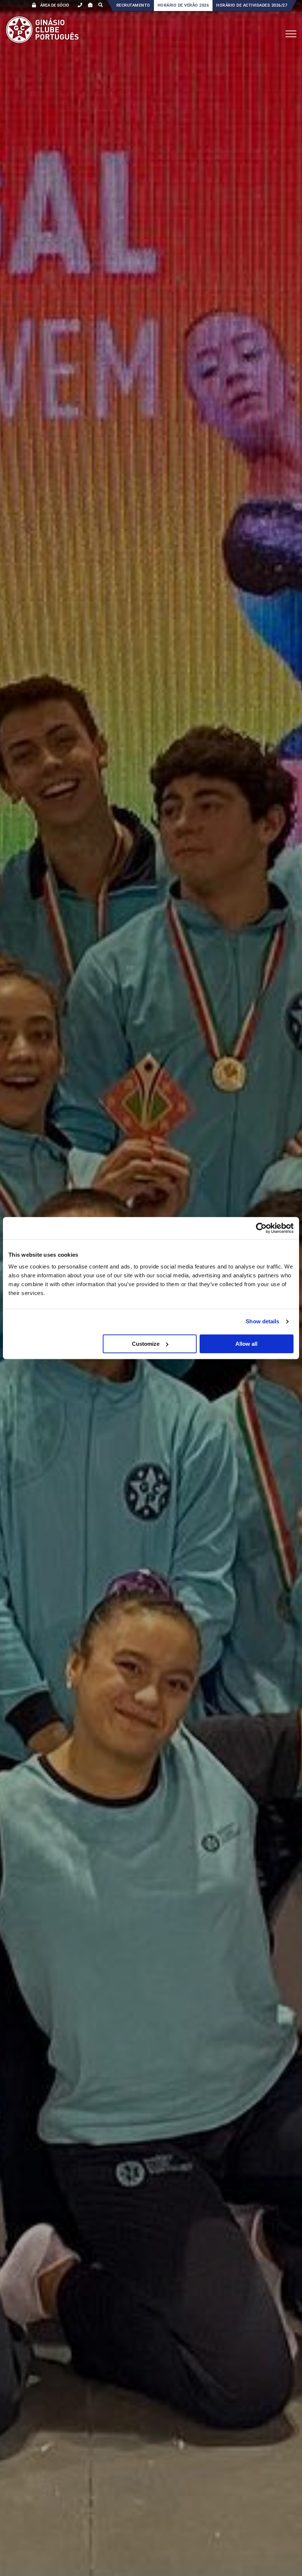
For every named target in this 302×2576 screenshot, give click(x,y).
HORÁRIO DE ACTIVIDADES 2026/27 (252, 5)
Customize (146, 1344)
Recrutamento (133, 5)
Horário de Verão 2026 (183, 5)
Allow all (246, 1344)
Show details (262, 1321)
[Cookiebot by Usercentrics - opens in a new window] (261, 1228)
